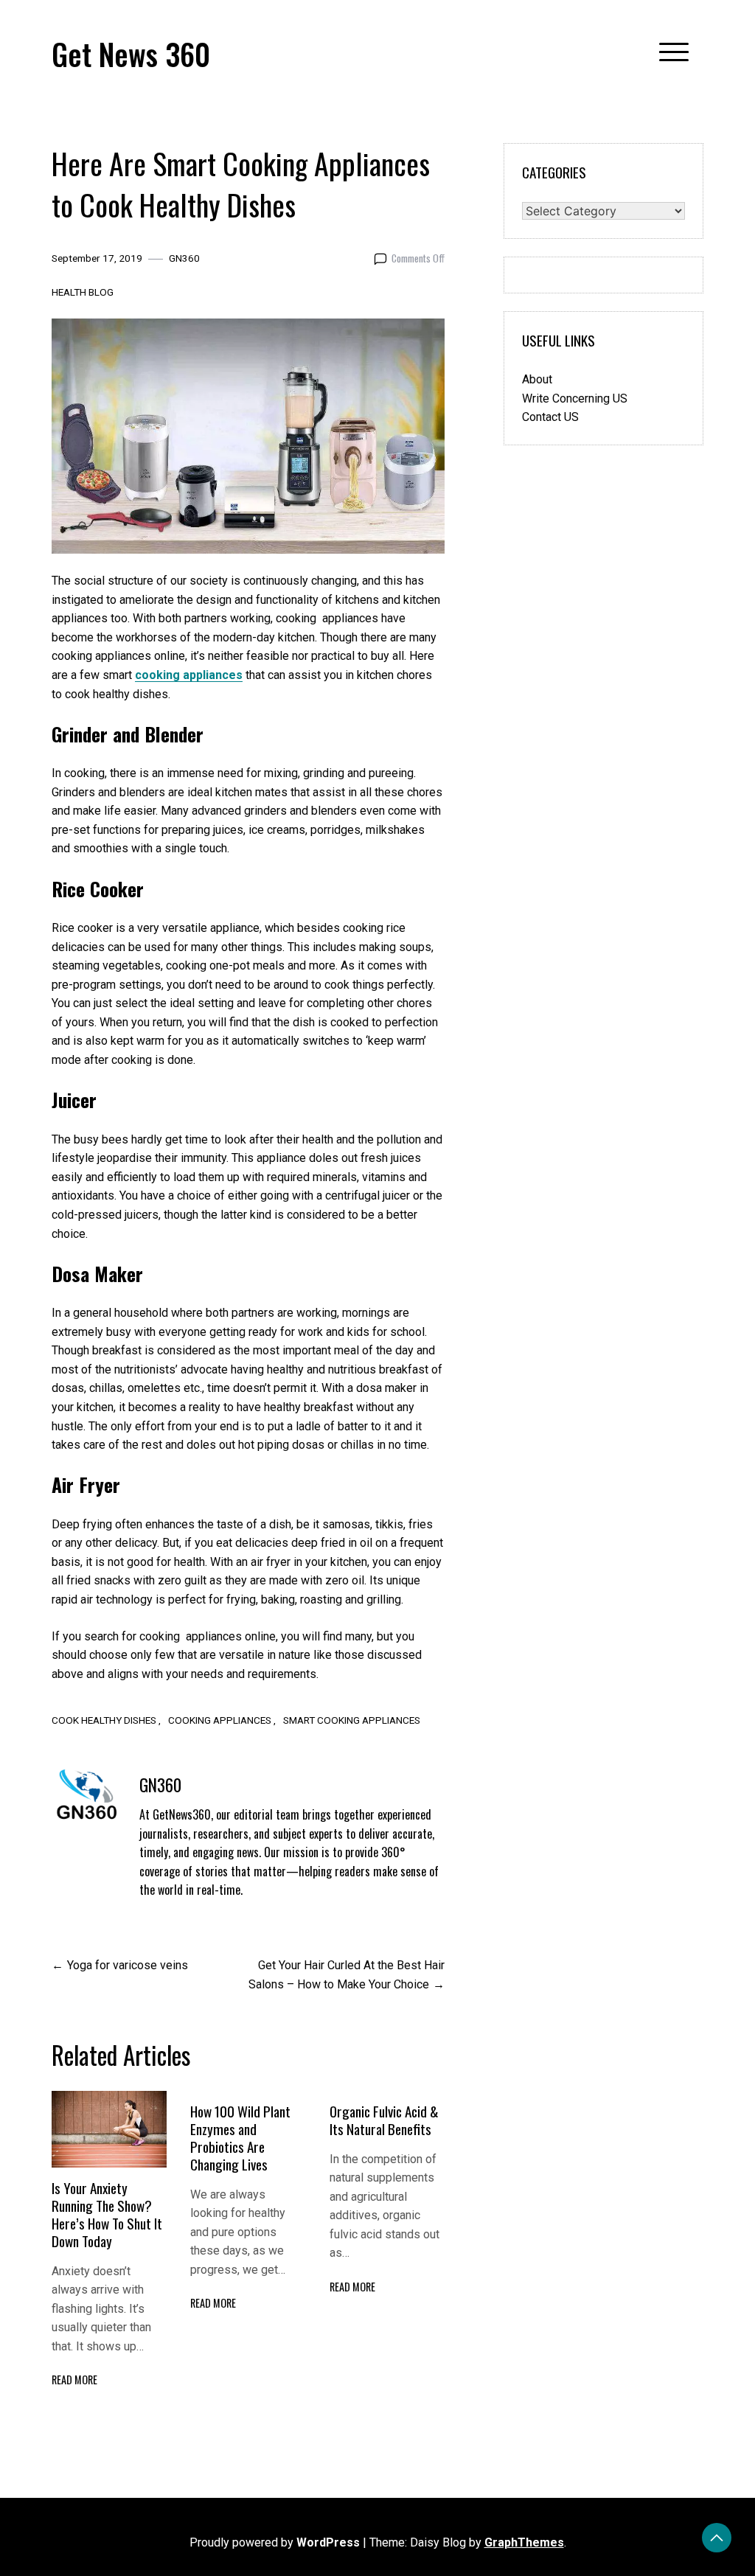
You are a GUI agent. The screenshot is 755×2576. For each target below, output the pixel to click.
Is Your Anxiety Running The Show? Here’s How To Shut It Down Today (107, 2214)
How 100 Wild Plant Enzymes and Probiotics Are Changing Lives (240, 2138)
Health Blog (83, 292)
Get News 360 (131, 54)
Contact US (550, 417)
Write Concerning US (575, 398)
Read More (74, 2380)
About (537, 379)
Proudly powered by (275, 2542)
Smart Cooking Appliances (352, 1720)
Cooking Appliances (220, 1720)
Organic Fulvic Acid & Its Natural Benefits (384, 2120)
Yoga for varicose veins (128, 1965)
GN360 (184, 258)
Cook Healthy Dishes (104, 1720)
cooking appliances (189, 675)
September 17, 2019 (97, 258)
